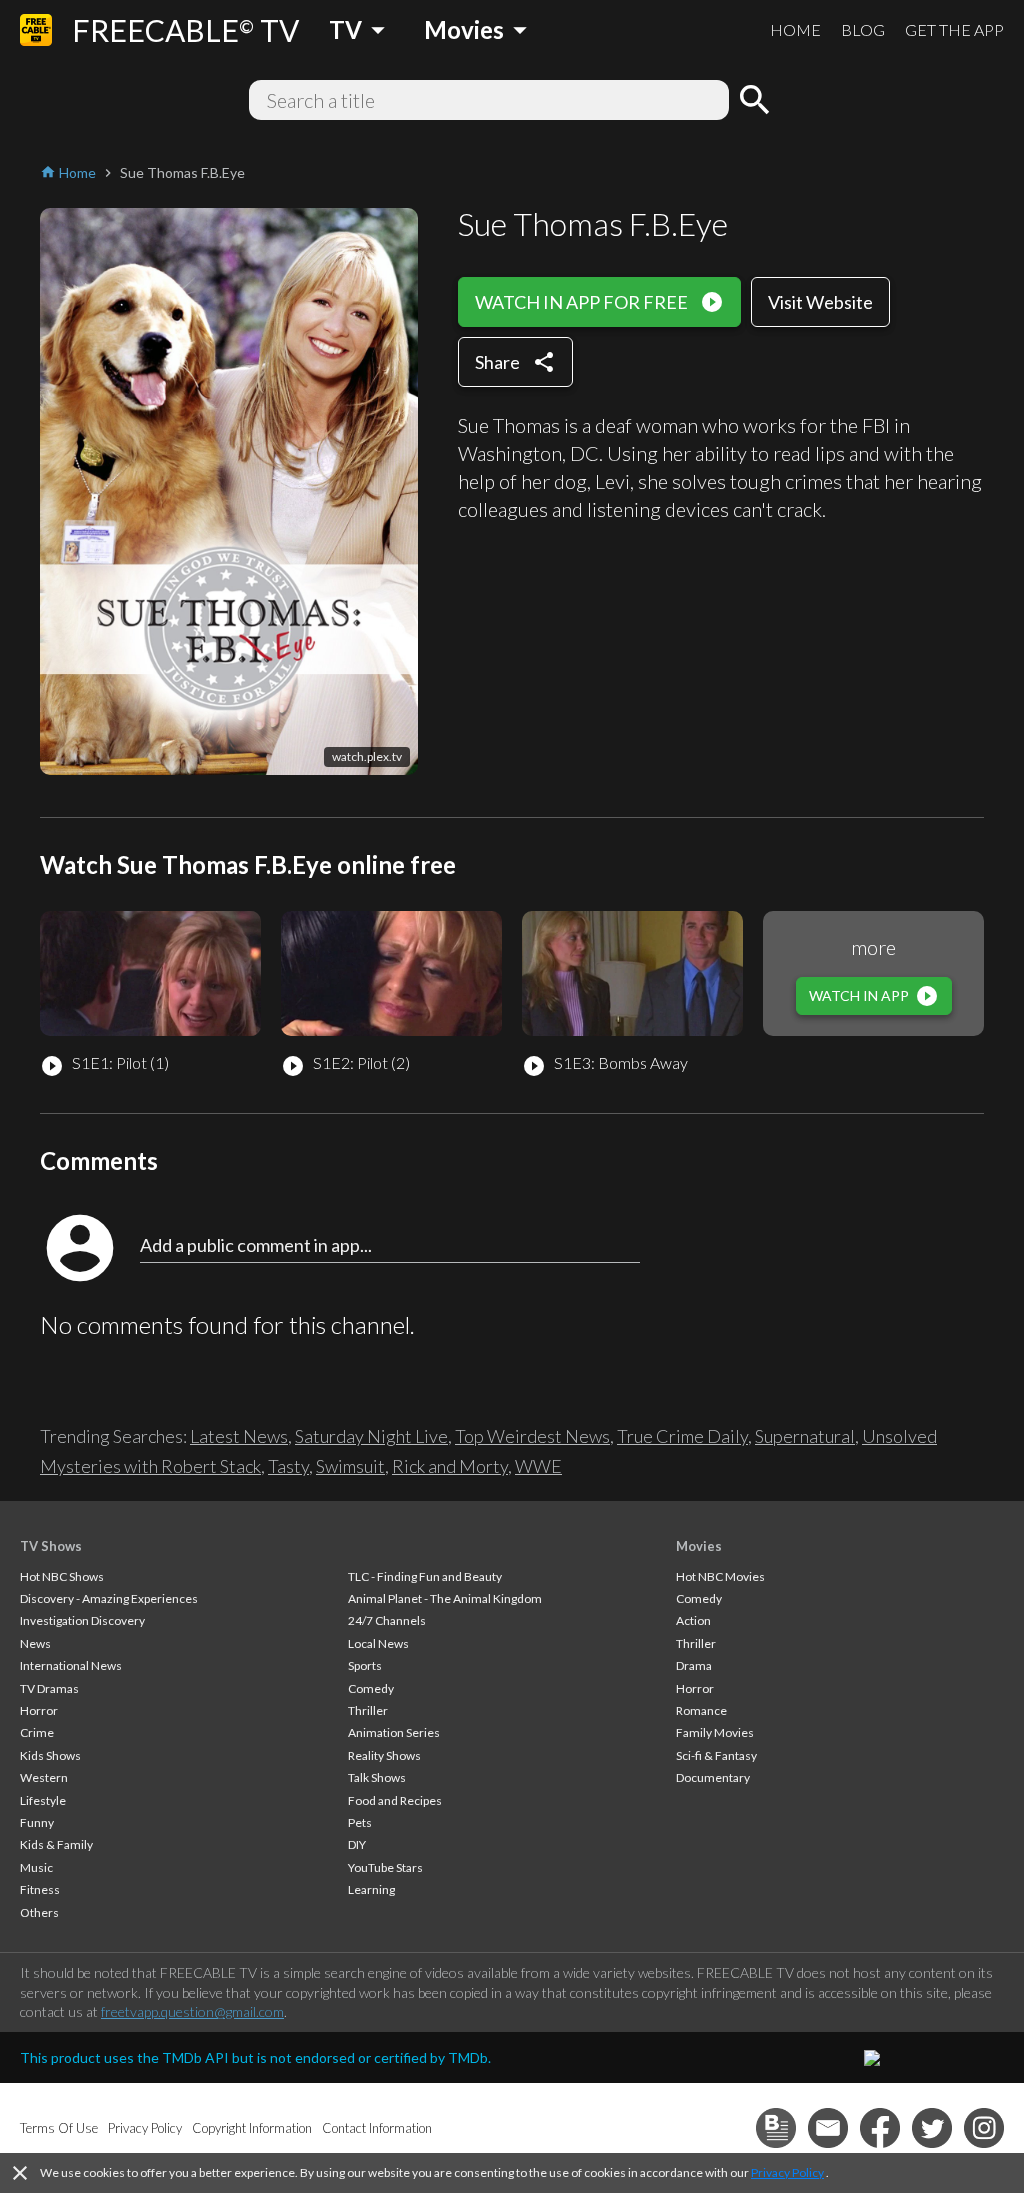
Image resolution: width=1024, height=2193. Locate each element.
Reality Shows (384, 1755)
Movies (699, 1546)
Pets (360, 1822)
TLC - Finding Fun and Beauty (425, 1576)
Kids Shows (50, 1755)
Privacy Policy (787, 2172)
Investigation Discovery (82, 1620)
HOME (795, 29)
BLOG (863, 29)
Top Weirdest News (532, 1436)
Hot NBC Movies (720, 1576)
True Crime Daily (682, 1436)
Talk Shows (377, 1777)
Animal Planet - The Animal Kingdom (445, 1598)
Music (36, 1867)
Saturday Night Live (371, 1436)
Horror (39, 1710)
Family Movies (715, 1732)
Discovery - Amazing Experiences (109, 1598)
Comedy (371, 1688)
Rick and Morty (450, 1466)
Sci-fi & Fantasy (716, 1755)
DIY (357, 1844)
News (35, 1643)
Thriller (368, 1710)
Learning (371, 1889)
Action (693, 1620)
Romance (701, 1710)
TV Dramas (49, 1688)
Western (44, 1777)
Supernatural (805, 1436)
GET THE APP (954, 29)
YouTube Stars (385, 1867)
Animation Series (394, 1732)
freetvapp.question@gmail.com (192, 2011)
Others (39, 1912)
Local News (378, 1643)
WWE (538, 1466)
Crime (37, 1732)
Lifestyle (43, 1800)
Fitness (40, 1889)
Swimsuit (350, 1466)
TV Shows (51, 1546)
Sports (365, 1665)
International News (71, 1665)
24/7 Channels (387, 1620)
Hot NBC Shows (62, 1576)
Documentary (713, 1777)
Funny (37, 1822)
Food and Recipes (395, 1800)
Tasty (288, 1466)
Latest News (239, 1436)
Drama (694, 1665)
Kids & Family (56, 1844)
